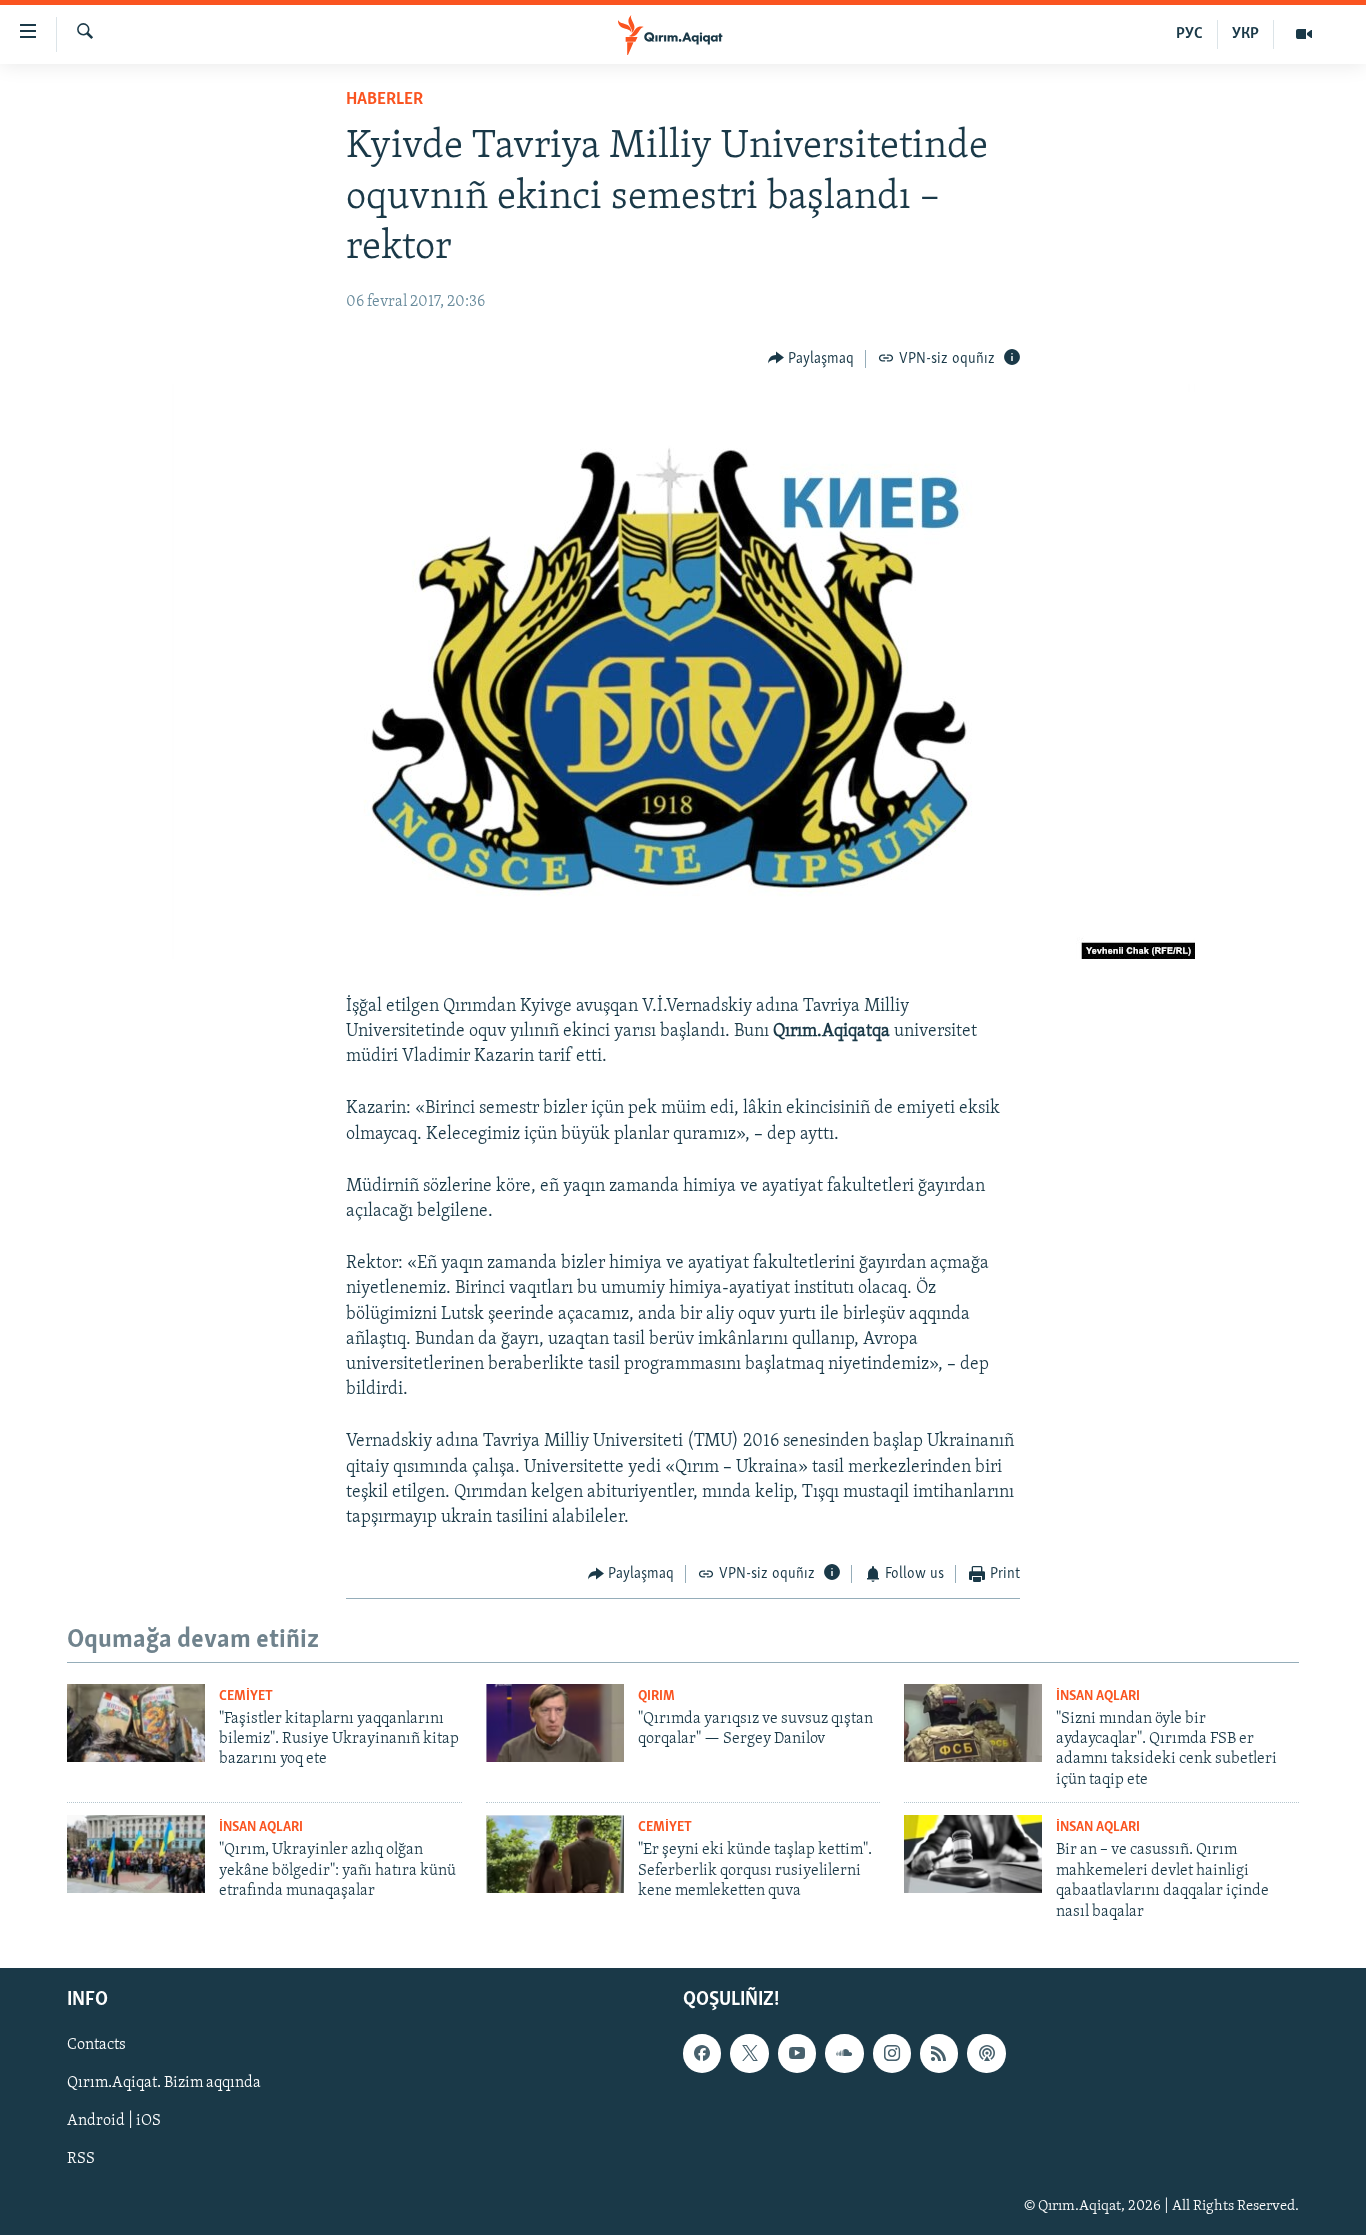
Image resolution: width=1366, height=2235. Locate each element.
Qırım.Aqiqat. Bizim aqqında (164, 2083)
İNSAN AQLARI (1098, 1696)
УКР (1245, 34)
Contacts (96, 2045)
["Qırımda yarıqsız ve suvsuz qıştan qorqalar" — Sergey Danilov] (555, 1723)
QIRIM (656, 1696)
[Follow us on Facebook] (702, 2053)
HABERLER (384, 100)
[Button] (811, 359)
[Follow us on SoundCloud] (844, 2053)
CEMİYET (246, 1696)
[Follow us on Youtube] (797, 2053)
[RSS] (939, 2053)
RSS (81, 2159)
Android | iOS (114, 2121)
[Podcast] (986, 2053)
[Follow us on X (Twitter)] (749, 2053)
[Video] (1304, 34)
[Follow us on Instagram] (892, 2053)
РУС (1189, 34)
